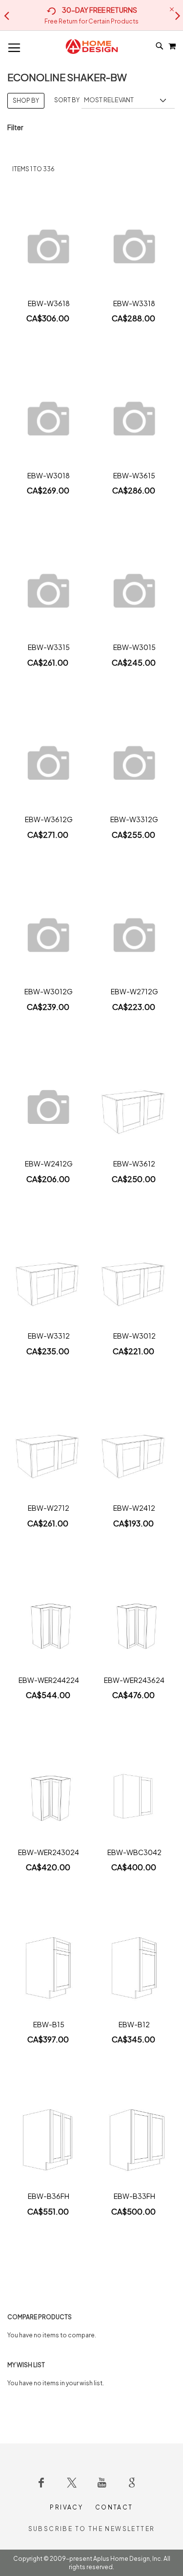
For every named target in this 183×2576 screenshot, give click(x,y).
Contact (114, 2507)
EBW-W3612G (49, 819)
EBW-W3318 (134, 303)
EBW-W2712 (49, 1508)
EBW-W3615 (134, 475)
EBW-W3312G (134, 819)
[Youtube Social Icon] (102, 2483)
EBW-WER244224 (49, 1680)
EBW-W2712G (134, 991)
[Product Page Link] (49, 248)
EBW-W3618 (49, 303)
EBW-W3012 (134, 1336)
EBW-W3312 (49, 1336)
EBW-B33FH (134, 2196)
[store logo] (92, 46)
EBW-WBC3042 (134, 1852)
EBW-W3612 (134, 1164)
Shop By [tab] (26, 101)
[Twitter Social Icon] (72, 2483)
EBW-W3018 (49, 475)
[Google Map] (132, 2483)
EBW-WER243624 (134, 1680)
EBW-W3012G (49, 991)
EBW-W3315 (49, 647)
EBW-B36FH (49, 2196)
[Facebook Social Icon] (41, 2483)
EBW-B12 (134, 2024)
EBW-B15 (49, 2024)
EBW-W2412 (134, 1508)
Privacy (66, 2507)
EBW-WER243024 (49, 1852)
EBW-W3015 (134, 647)
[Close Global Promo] (171, 9)
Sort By (67, 100)
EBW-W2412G (49, 1164)
